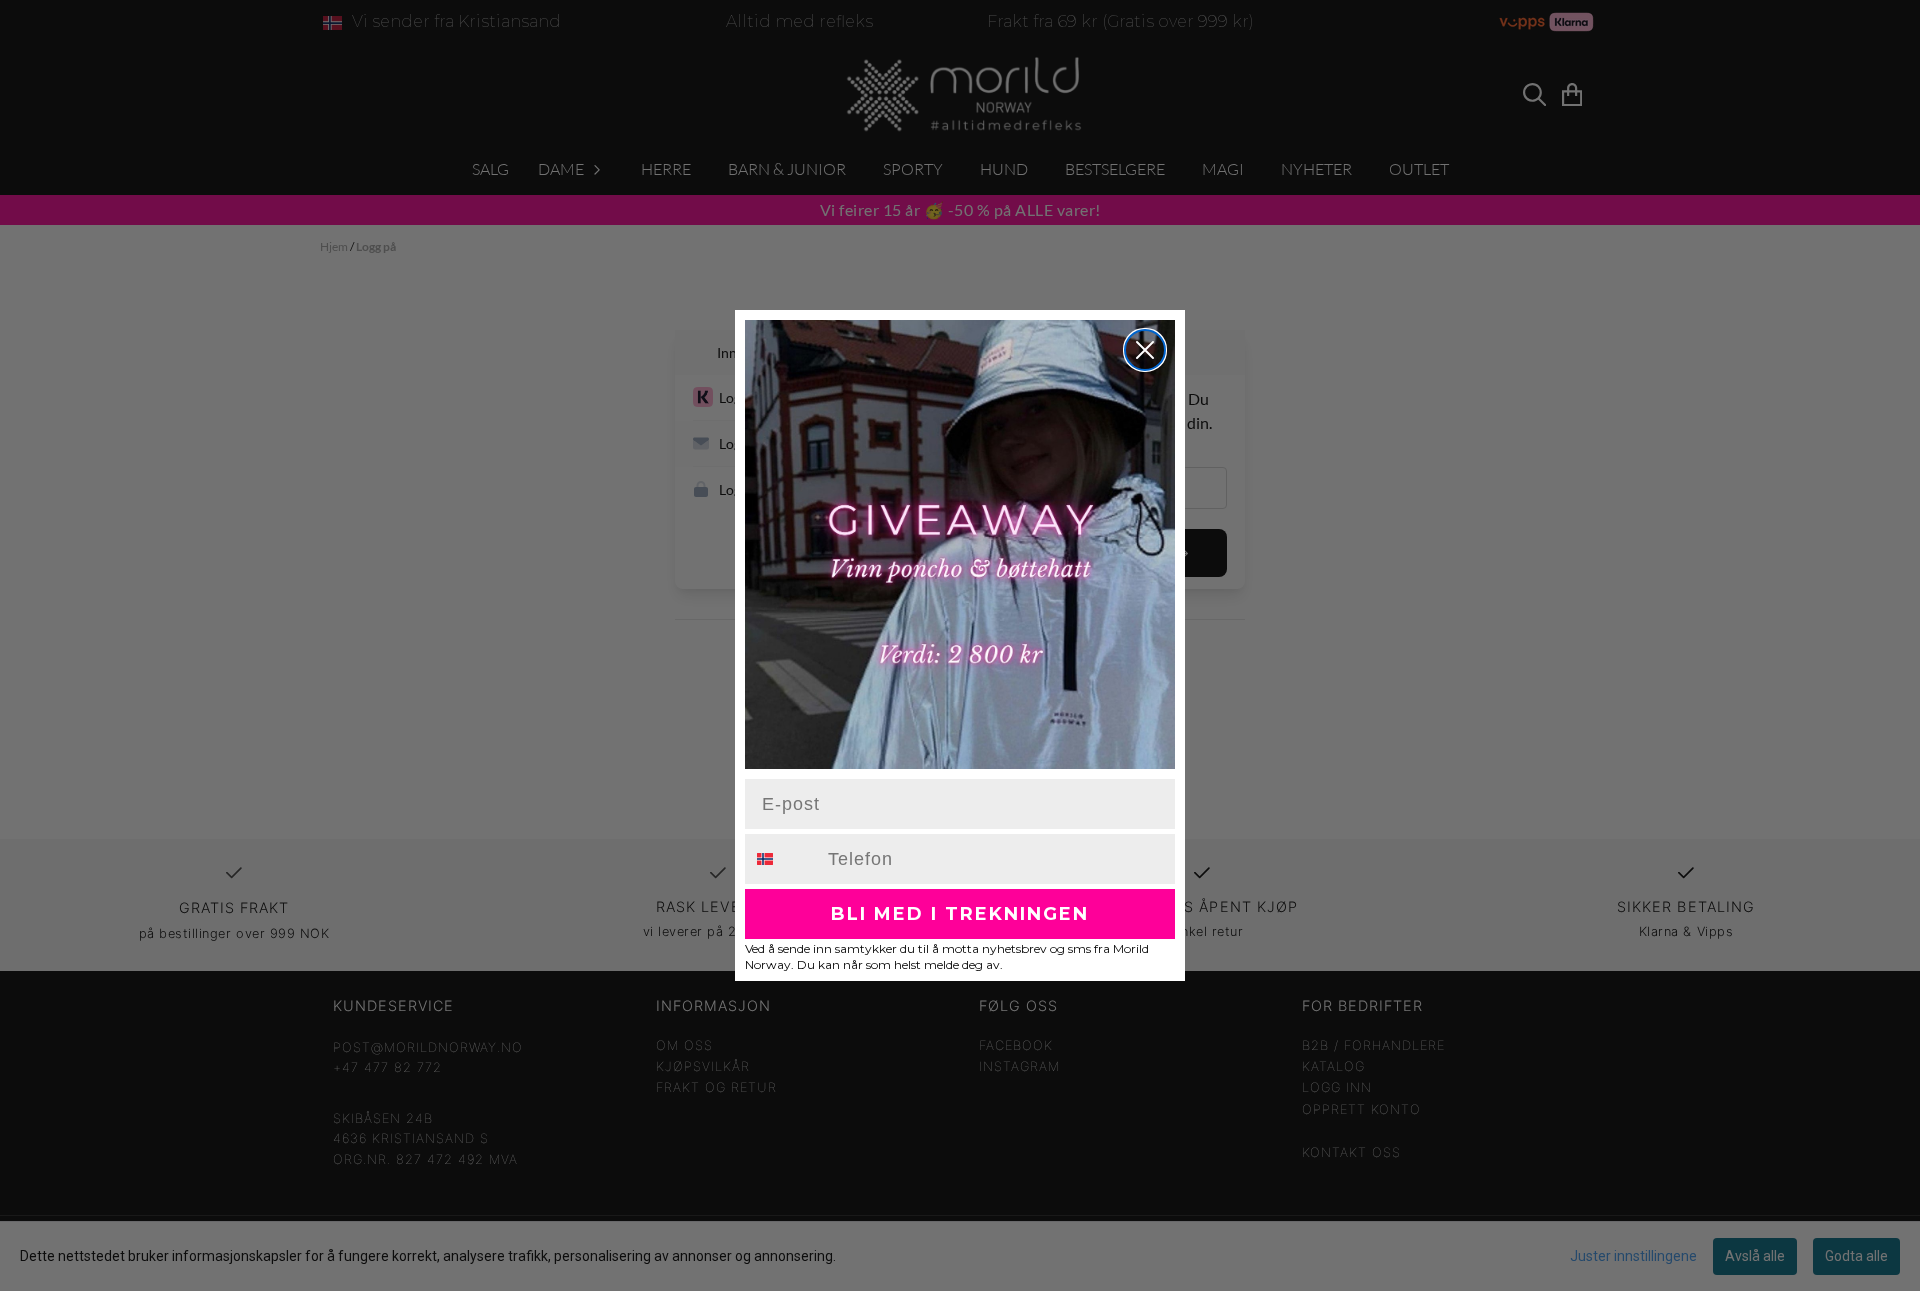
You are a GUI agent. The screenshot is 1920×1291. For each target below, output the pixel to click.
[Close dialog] (1145, 350)
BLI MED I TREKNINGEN (960, 914)
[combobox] (782, 859)
